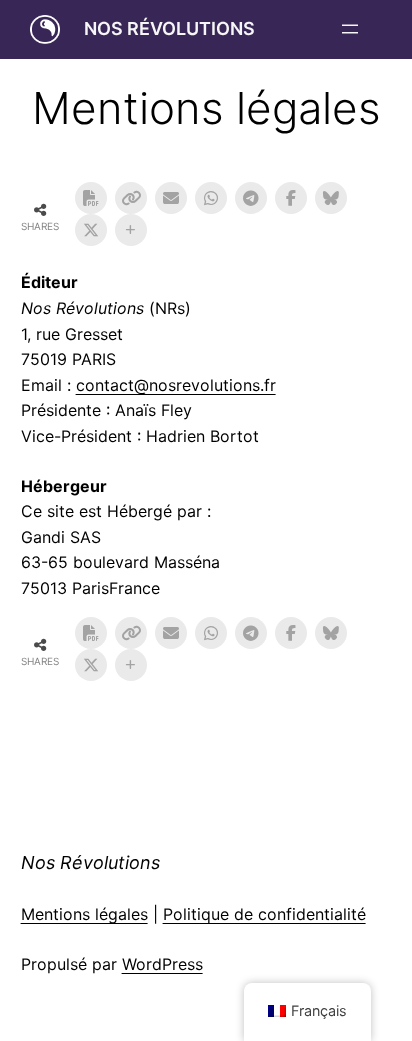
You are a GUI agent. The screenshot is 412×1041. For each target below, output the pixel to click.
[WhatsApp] (211, 198)
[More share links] (131, 230)
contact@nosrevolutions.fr (176, 385)
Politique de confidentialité (264, 914)
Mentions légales (84, 914)
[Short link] (131, 198)
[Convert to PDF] (91, 198)
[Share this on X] (91, 230)
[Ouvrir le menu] (350, 29)
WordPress (162, 964)
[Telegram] (251, 198)
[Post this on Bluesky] (331, 198)
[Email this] (171, 198)
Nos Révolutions (169, 28)
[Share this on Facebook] (291, 198)
